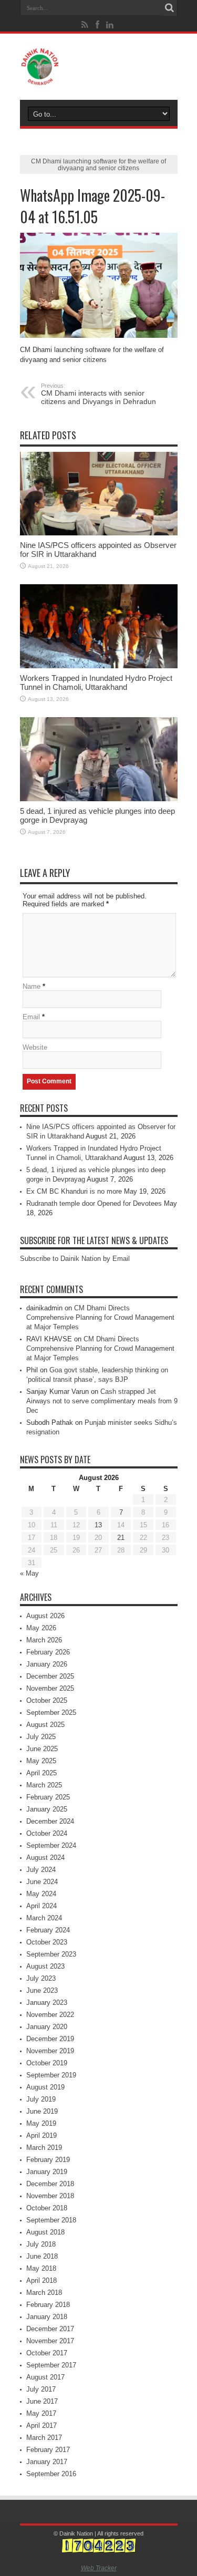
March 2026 (44, 1640)
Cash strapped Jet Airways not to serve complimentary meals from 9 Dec (102, 1401)
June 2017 (42, 2401)
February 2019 (48, 2160)
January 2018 (47, 2317)
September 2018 (51, 2220)
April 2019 (42, 2135)
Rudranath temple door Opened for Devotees (94, 1203)
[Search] (170, 8)
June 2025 (42, 1749)
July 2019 (41, 2099)
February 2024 (48, 1930)
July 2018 (41, 2244)
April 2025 (42, 1773)
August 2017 (45, 2377)
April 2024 (42, 1906)
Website (35, 1047)
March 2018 (44, 2293)
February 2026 (48, 1652)
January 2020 (47, 2027)
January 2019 (47, 2172)
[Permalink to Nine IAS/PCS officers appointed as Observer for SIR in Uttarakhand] (99, 494)
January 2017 (47, 2462)
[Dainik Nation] (99, 67)
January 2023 (47, 2003)
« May (29, 1573)
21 (121, 1538)
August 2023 (45, 1966)
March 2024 (44, 1918)
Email (31, 1017)
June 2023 (42, 1990)
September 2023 (51, 1954)
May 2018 (41, 2268)
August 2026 (45, 1616)
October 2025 (47, 1700)
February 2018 (48, 2305)
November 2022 (50, 2015)
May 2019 (41, 2123)
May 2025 (41, 1761)
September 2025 (51, 1713)
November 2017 (50, 2341)
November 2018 (50, 2196)
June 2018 (42, 2256)
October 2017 (47, 2353)
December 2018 (50, 2184)
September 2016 (51, 2474)
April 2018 (42, 2280)
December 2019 (50, 2039)
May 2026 (41, 1628)
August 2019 (45, 2087)
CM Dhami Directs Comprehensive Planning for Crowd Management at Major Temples (100, 1317)
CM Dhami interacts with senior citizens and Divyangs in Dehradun (98, 394)
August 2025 (45, 1725)
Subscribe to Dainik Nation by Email (75, 1259)
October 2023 (47, 1942)
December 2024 (50, 1821)
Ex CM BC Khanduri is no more (74, 1191)
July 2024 (41, 1870)
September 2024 (51, 1845)
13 (98, 1525)
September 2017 (51, 2365)
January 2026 (47, 1664)
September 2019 (51, 2075)
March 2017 (44, 2438)
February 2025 (48, 1797)
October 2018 (47, 2208)
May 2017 (41, 2413)
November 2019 (50, 2051)
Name (32, 986)
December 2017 (50, 2329)
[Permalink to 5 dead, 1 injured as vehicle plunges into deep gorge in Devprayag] (99, 759)
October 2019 (47, 2063)
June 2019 (42, 2111)
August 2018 (45, 2232)
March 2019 (44, 2148)
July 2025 (41, 1737)
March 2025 (44, 1785)
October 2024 (47, 1833)
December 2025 (50, 1676)
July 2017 (41, 2389)
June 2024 (42, 1882)
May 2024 (41, 1894)
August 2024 (45, 1858)
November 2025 (50, 1688)
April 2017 (42, 2425)
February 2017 (48, 2450)
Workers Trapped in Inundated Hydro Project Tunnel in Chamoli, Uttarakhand (96, 682)
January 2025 (47, 1809)
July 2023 (41, 1978)
